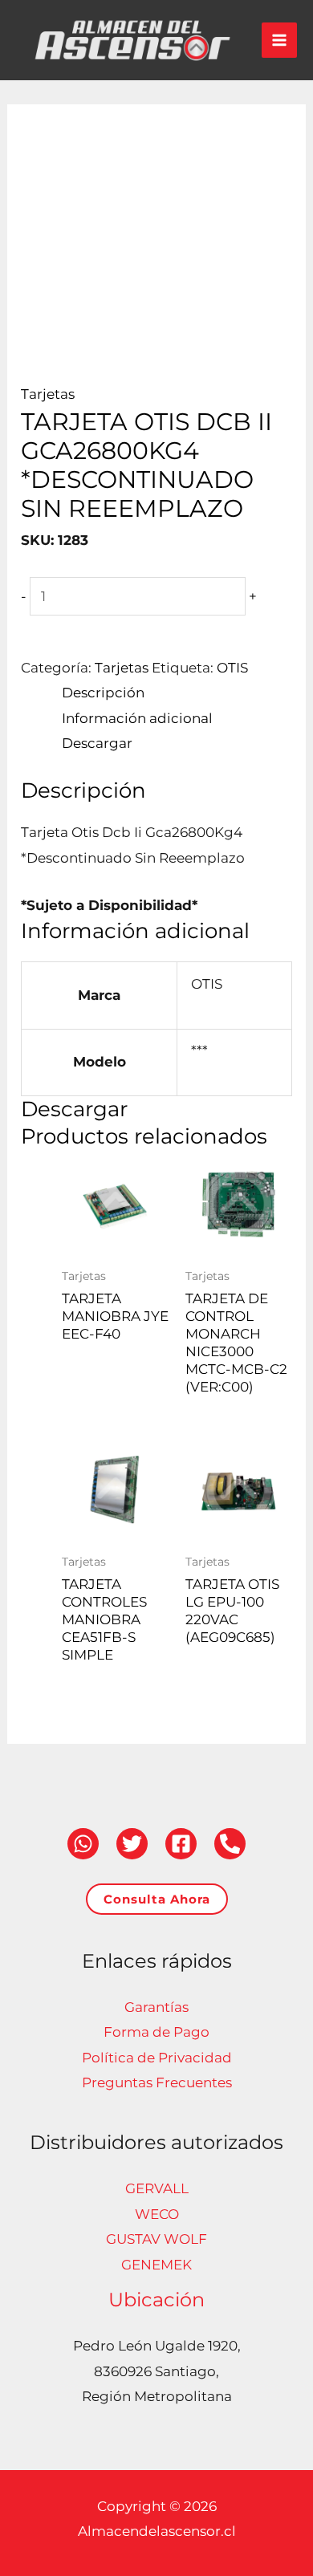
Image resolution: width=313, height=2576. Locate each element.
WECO (157, 2214)
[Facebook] (181, 1844)
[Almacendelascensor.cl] (132, 40)
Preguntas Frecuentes (157, 2082)
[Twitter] (132, 1844)
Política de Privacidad (157, 2058)
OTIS (232, 668)
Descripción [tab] (103, 693)
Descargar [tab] (97, 743)
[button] (157, 1899)
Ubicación (156, 2300)
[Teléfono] (230, 1844)
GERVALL (157, 2188)
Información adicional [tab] (137, 718)
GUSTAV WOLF (156, 2239)
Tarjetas (48, 394)
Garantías (156, 2007)
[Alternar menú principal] (279, 40)
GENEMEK (156, 2265)
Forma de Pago (156, 2032)
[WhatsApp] (83, 1844)
